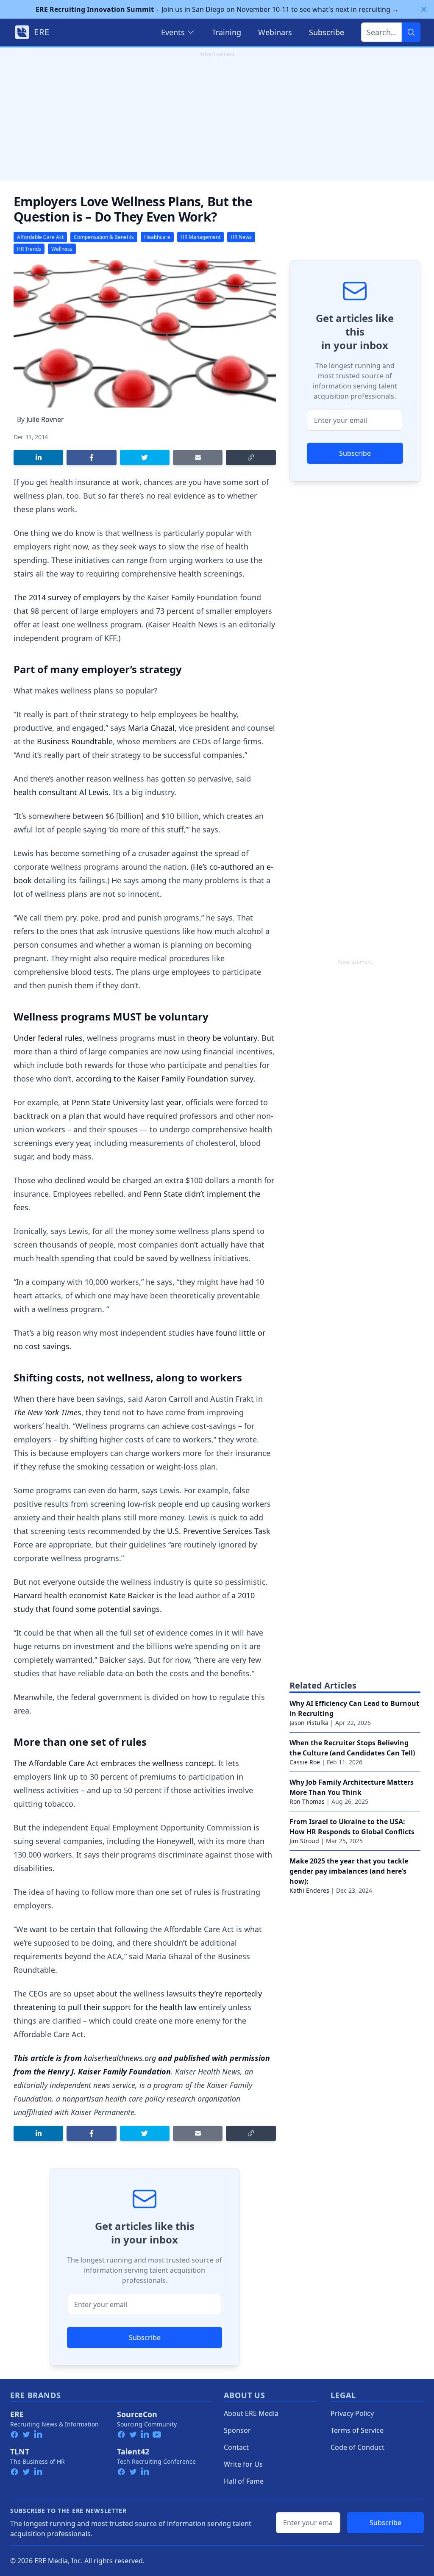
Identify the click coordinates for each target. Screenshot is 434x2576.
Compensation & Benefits (104, 237)
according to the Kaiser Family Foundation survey (165, 1079)
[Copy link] (251, 458)
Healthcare (157, 237)
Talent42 (133, 2451)
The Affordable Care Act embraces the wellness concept (114, 1763)
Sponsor (237, 2430)
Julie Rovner (45, 419)
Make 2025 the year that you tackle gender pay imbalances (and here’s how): (349, 1871)
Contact (236, 2447)
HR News (241, 237)
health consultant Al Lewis (61, 792)
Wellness (62, 249)
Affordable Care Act (40, 237)
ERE (17, 2414)
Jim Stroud (304, 1841)
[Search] (411, 32)
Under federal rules (48, 1038)
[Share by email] (198, 458)
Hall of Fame (244, 2481)
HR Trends (29, 249)
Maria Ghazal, (152, 728)
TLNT (20, 2451)
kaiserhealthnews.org (120, 2058)
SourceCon (137, 2414)
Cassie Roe (305, 1762)
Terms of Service (357, 2430)
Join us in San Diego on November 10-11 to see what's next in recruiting (217, 9)
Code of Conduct (357, 2447)
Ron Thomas (307, 1801)
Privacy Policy (352, 2413)
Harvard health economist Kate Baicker (84, 1595)
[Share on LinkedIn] (38, 458)
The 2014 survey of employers (67, 597)
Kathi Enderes (309, 1890)
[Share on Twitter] (145, 458)
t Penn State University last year (124, 1102)
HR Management (200, 237)
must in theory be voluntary (207, 1038)
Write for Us (243, 2464)
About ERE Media (251, 2413)
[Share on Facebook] (91, 458)
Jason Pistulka (309, 1723)
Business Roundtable (75, 741)
